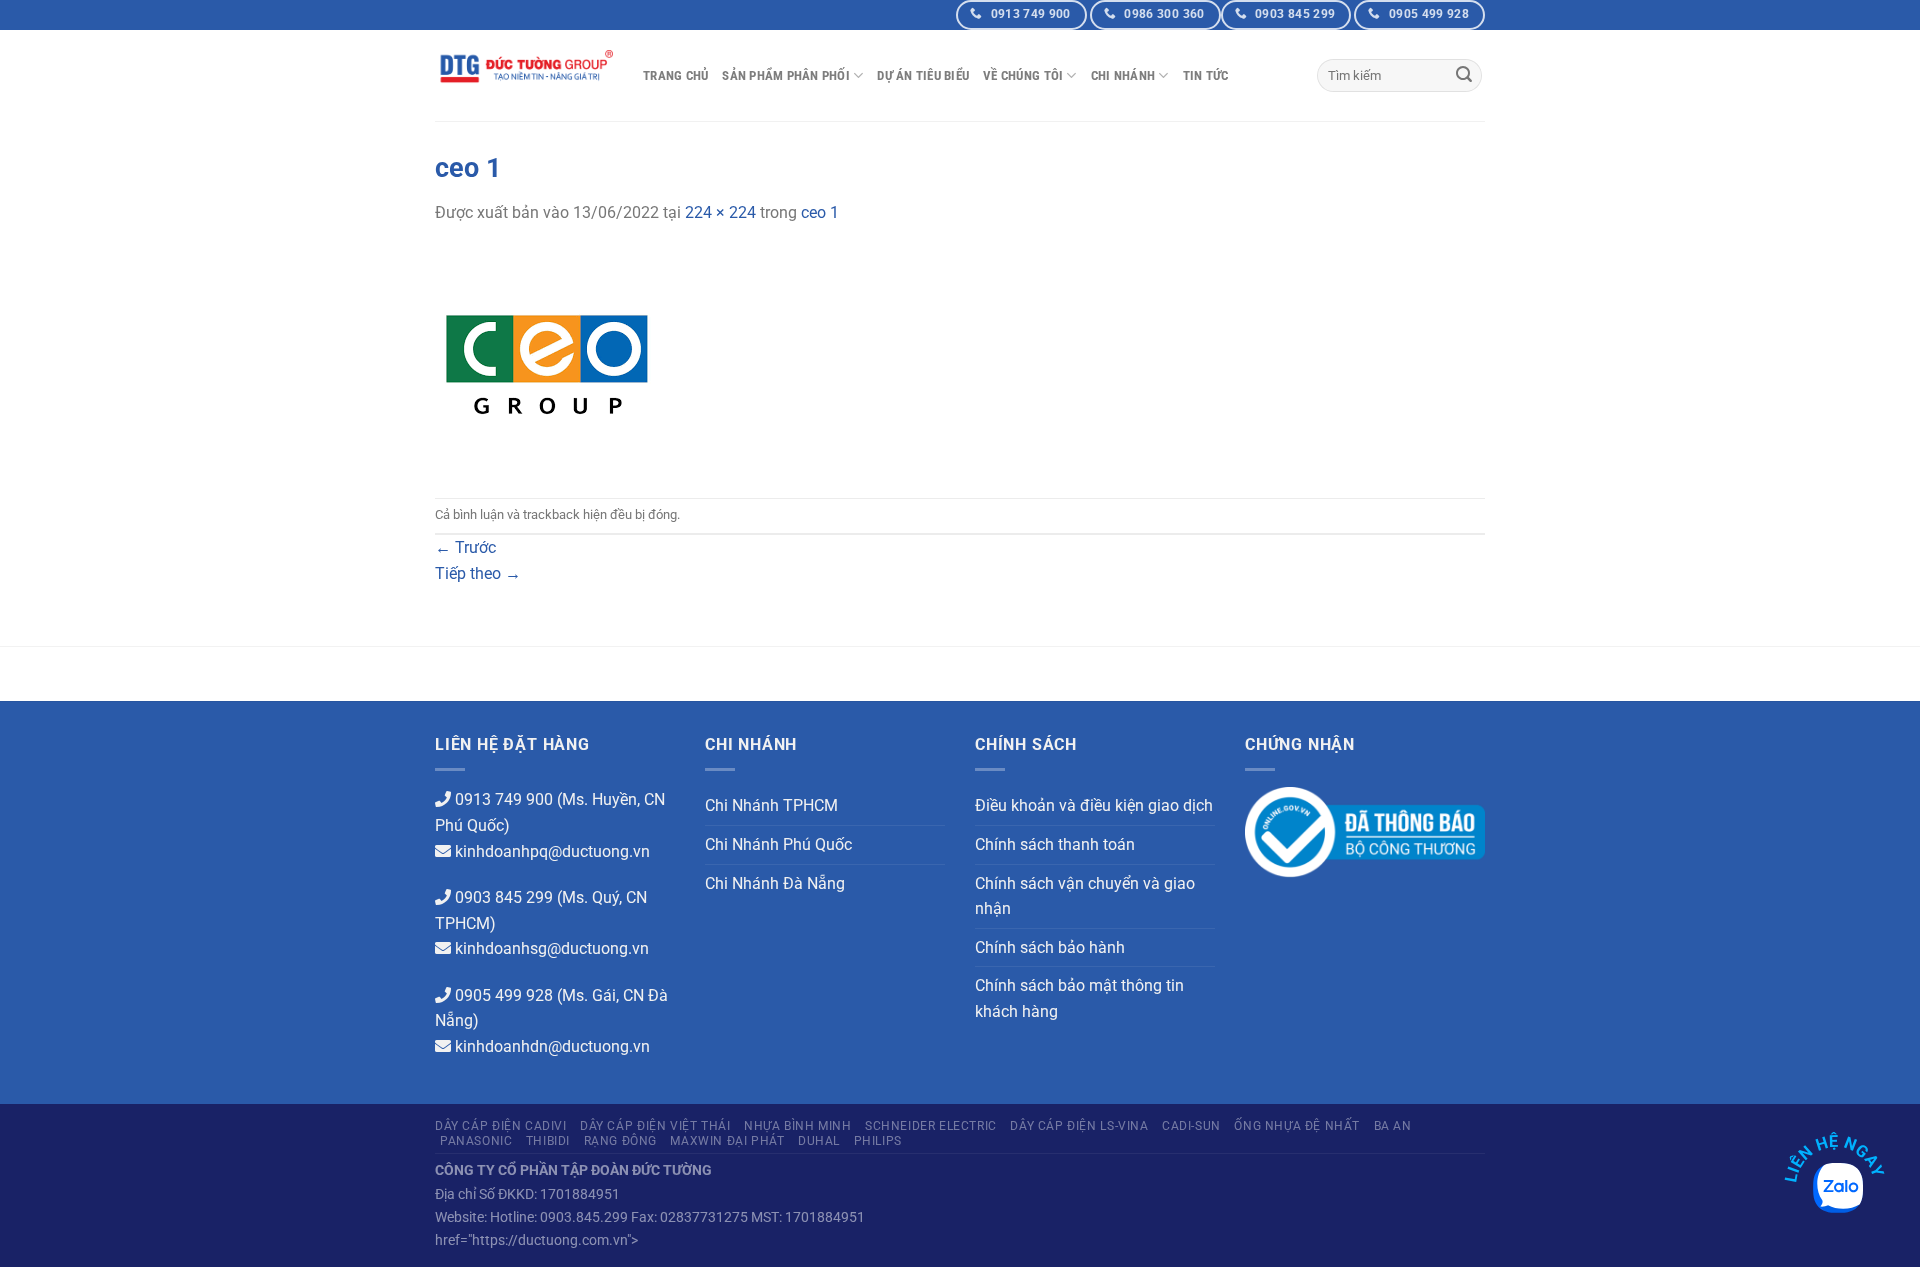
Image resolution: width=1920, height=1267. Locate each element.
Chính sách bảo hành (1050, 947)
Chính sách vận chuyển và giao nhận (1085, 896)
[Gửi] (1464, 76)
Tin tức (1206, 75)
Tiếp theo (478, 573)
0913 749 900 (504, 799)
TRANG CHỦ (675, 75)
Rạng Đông (621, 1141)
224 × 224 (720, 212)
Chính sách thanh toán (1055, 844)
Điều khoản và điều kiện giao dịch (1094, 805)
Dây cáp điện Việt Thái (655, 1126)
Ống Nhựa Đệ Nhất (1297, 1126)
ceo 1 (820, 212)
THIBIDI (548, 1141)
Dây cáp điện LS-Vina (1079, 1126)
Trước (465, 547)
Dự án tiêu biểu (923, 75)
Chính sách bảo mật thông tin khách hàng (1079, 998)
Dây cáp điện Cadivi (501, 1126)
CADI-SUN (1191, 1126)
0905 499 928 (504, 995)
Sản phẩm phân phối (786, 75)
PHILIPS (878, 1141)
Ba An (1393, 1126)
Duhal (819, 1141)
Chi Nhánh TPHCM (771, 805)
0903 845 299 (504, 897)
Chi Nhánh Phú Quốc (778, 844)
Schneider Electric (931, 1126)
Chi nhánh (1123, 75)
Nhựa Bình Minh (798, 1126)
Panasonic (476, 1141)
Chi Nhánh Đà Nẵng (775, 883)
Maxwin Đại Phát (727, 1141)
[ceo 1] (547, 360)
